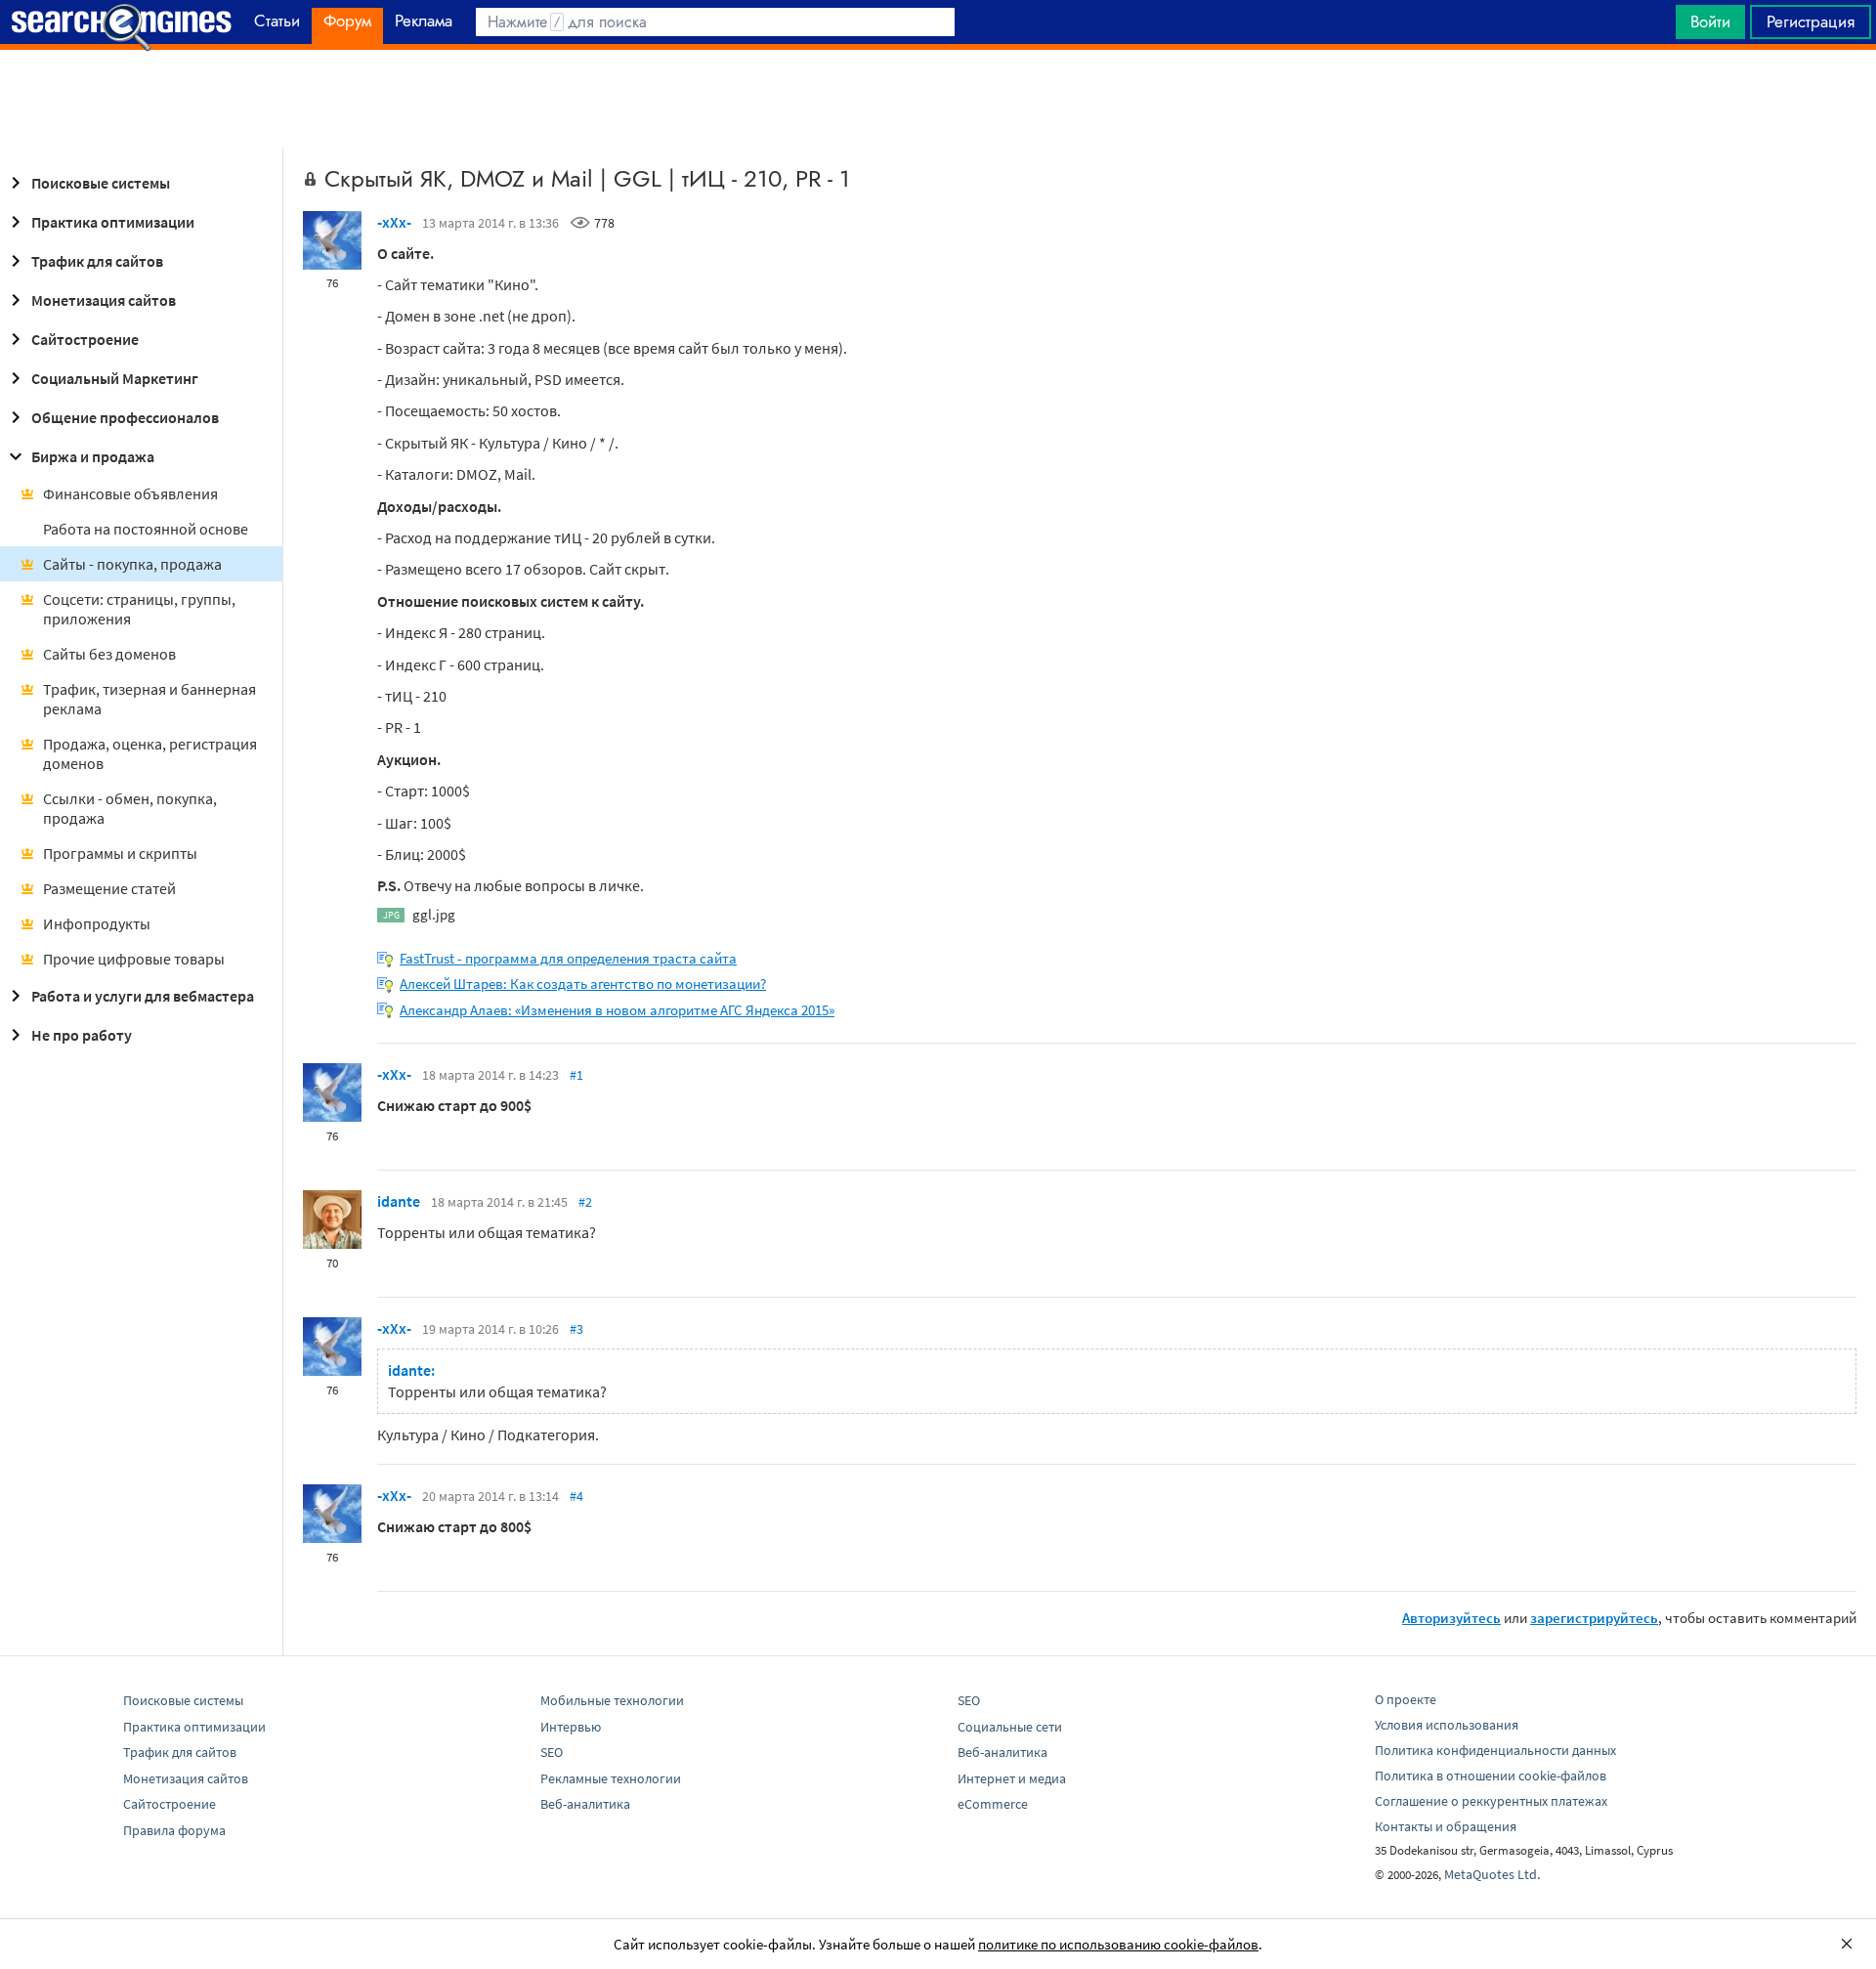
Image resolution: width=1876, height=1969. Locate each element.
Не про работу (82, 1035)
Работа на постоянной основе (146, 529)
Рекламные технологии (611, 1778)
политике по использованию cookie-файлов (1118, 1944)
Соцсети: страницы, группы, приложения (139, 609)
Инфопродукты (97, 923)
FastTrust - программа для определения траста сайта (568, 958)
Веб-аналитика (585, 1804)
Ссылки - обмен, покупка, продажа (130, 808)
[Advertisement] (938, 99)
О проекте (1406, 1699)
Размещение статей (109, 888)
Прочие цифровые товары (134, 959)
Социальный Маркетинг (115, 378)
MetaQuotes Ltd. (1492, 1874)
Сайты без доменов (109, 654)
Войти (1710, 21)
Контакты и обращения (1446, 1826)
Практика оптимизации (113, 222)
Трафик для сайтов (97, 261)
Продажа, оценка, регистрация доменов (150, 753)
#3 (576, 1329)
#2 (585, 1202)
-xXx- (394, 222)
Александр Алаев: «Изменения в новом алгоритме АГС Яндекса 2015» (617, 1010)
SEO (552, 1752)
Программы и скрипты (120, 853)
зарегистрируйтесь (1594, 1618)
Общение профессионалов (125, 417)
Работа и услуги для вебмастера (143, 996)
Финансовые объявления (130, 493)
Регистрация (1811, 21)
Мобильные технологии (612, 1700)
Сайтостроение (85, 339)
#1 (576, 1075)
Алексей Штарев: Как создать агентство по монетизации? (583, 984)
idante (399, 1201)
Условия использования (1447, 1725)
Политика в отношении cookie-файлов (1491, 1776)
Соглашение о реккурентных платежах (1491, 1801)
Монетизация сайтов (104, 300)
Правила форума (174, 1830)
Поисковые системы (101, 183)
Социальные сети (1010, 1727)
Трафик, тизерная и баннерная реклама (149, 699)
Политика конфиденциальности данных (1495, 1750)
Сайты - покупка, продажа (132, 564)
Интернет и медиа (1012, 1778)
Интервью (571, 1727)
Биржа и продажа (93, 456)
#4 (576, 1496)
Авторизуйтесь (1451, 1618)
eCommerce (993, 1804)
